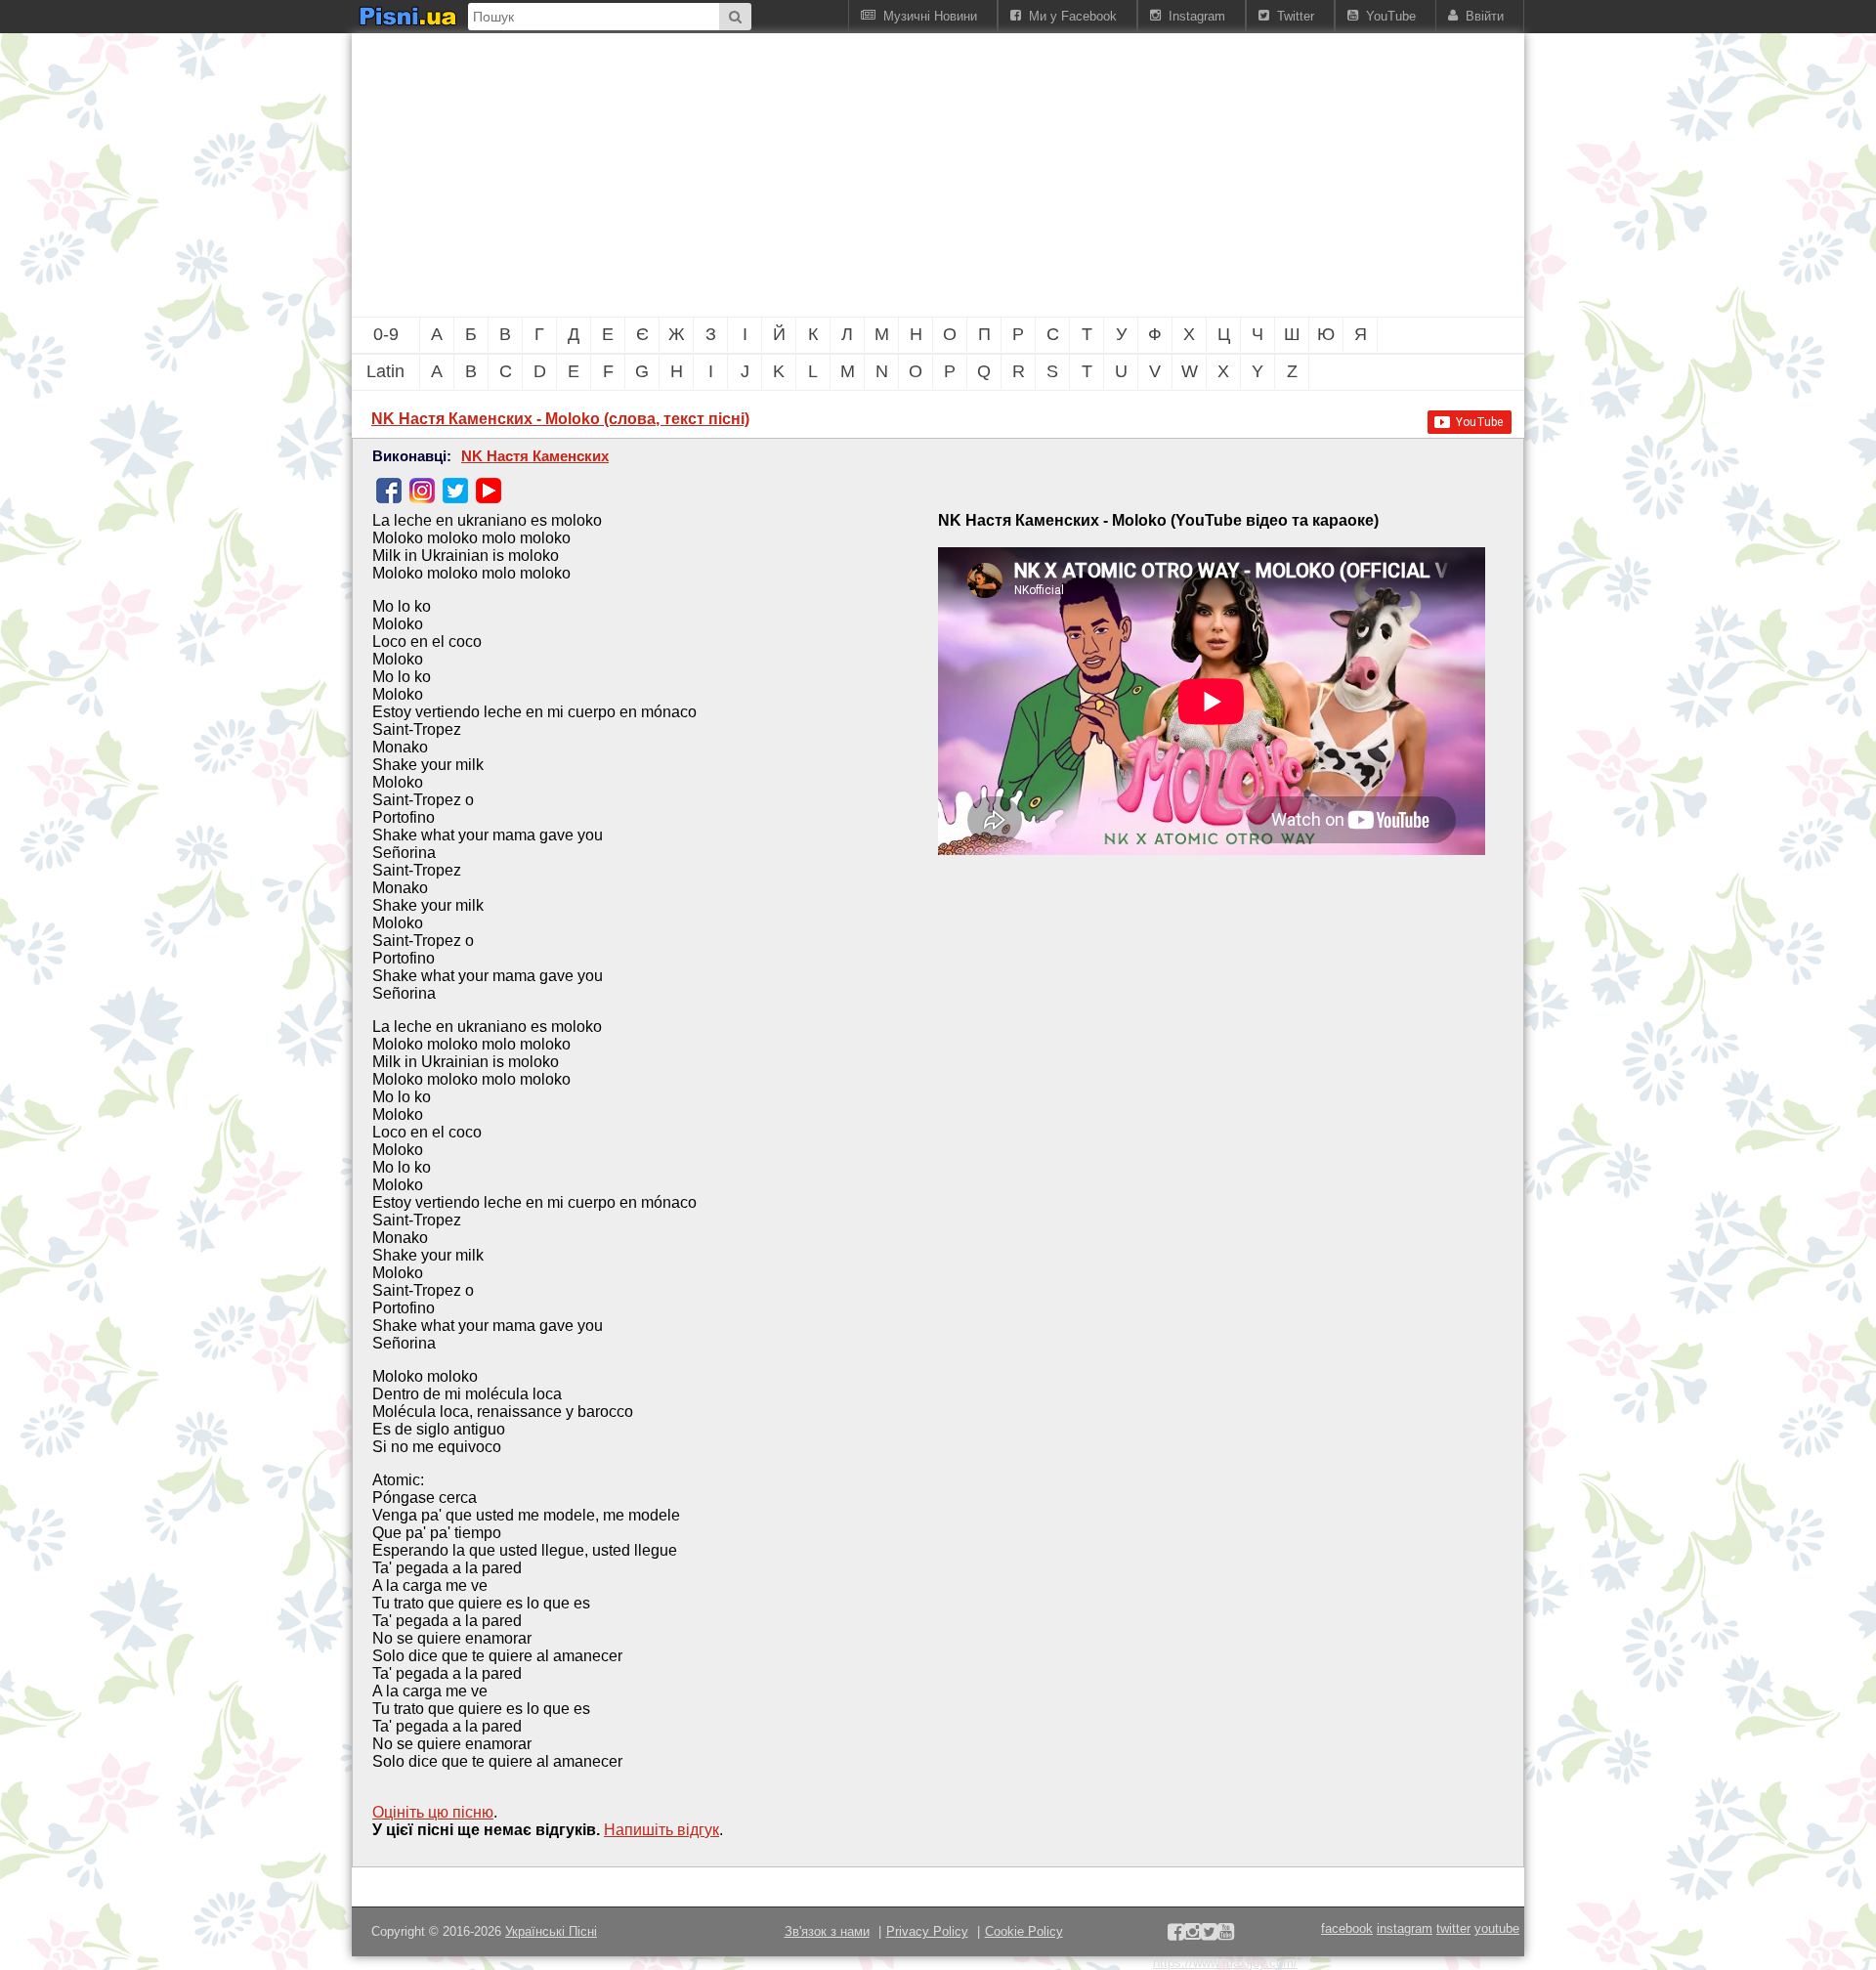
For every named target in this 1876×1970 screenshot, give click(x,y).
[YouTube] (489, 491)
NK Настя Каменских (535, 456)
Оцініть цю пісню (433, 1812)
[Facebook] (389, 491)
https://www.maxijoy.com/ (1225, 1963)
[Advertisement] (831, 175)
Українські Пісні (551, 1931)
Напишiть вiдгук (661, 1830)
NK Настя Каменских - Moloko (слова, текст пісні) (560, 419)
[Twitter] (455, 491)
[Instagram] (422, 491)
